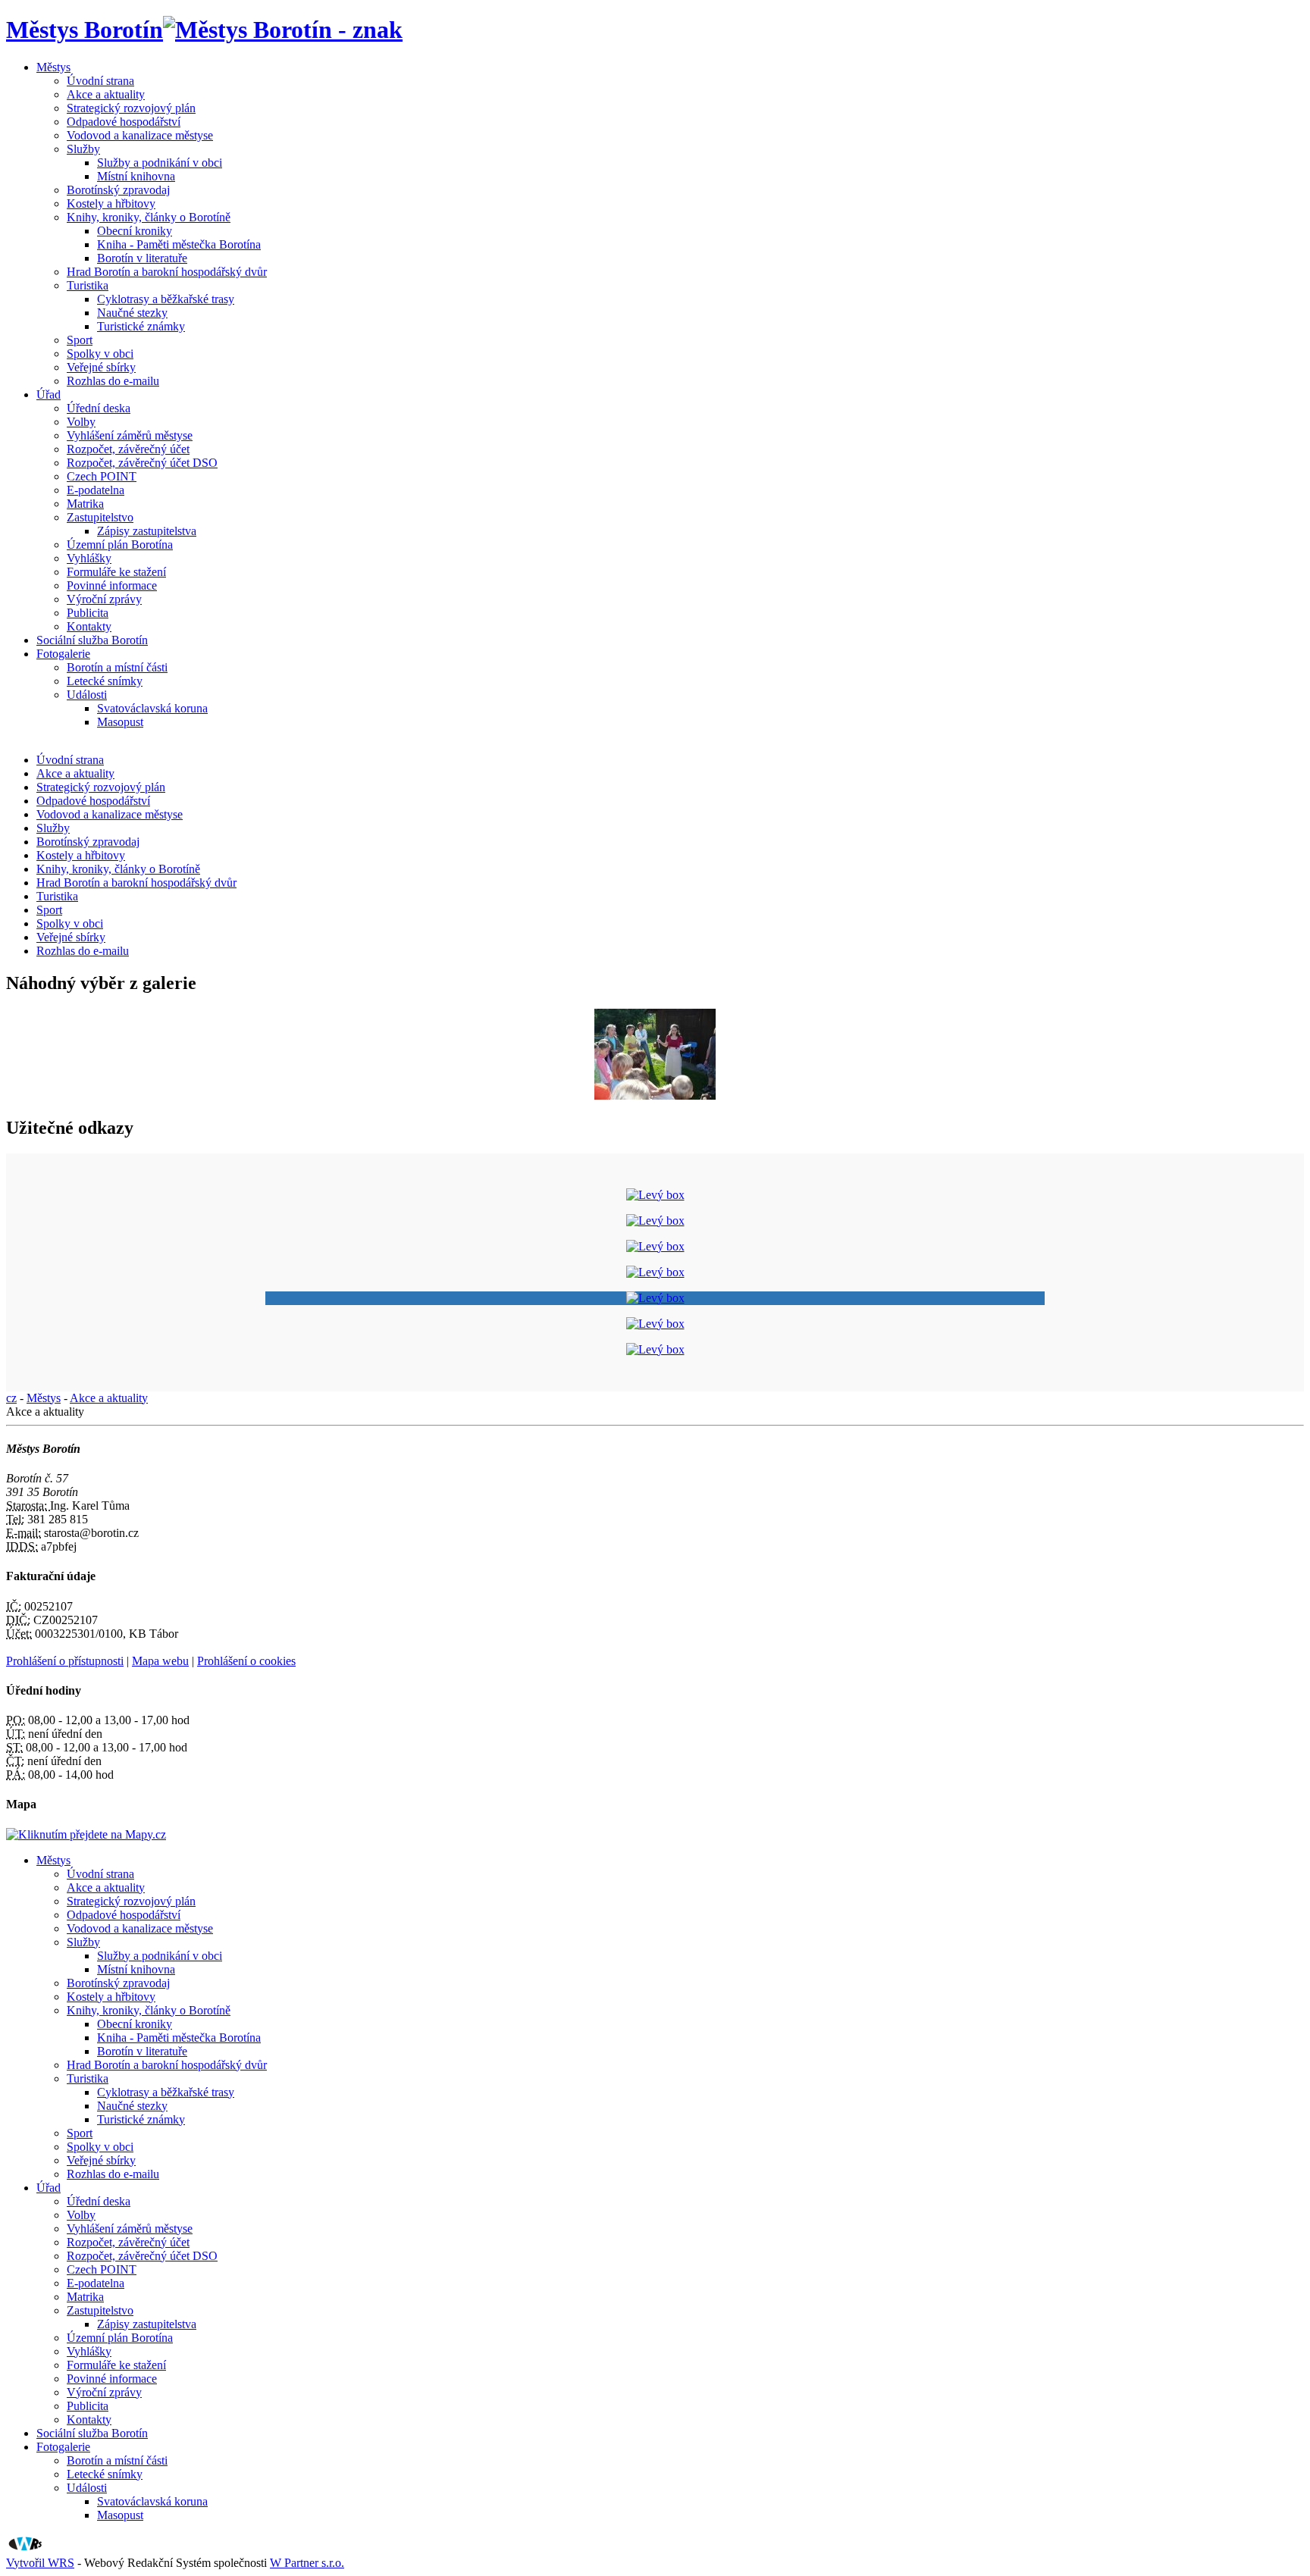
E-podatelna (96, 490)
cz (11, 1398)
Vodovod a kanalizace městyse (140, 135)
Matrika (85, 504)
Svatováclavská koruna (152, 708)
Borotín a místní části (117, 667)
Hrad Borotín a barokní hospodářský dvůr (167, 272)
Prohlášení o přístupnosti (65, 1661)
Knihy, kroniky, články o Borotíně (149, 217)
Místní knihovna (136, 176)
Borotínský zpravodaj (118, 190)
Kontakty (89, 626)
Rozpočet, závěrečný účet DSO (142, 463)
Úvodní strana (100, 81)
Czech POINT (102, 476)
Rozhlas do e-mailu (113, 381)
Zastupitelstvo (100, 517)
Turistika (88, 285)
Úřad (49, 394)
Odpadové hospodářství (124, 122)
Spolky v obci (100, 354)
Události (87, 695)
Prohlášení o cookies (246, 1661)
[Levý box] (655, 1195)
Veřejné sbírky (101, 367)
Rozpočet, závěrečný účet (128, 449)
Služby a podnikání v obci (160, 163)
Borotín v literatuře (142, 258)
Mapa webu (160, 1661)
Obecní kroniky (135, 231)
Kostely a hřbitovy (111, 203)
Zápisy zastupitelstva (147, 531)
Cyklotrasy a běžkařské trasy (166, 299)
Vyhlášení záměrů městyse (130, 435)
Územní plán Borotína (120, 545)
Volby (81, 422)
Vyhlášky (89, 558)
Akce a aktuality (106, 94)
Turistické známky (141, 326)
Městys (53, 67)
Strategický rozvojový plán (131, 108)
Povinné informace (112, 585)
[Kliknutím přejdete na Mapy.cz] (86, 1834)
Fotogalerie (63, 654)
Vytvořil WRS (40, 2563)
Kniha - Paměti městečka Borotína (179, 244)
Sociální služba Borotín (92, 640)
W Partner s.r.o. (307, 2563)
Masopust (120, 722)
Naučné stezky (132, 313)
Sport (80, 340)
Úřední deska (99, 408)
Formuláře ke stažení (116, 572)
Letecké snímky (105, 681)
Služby (83, 149)
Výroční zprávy (104, 599)
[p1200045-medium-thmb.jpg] (655, 1096)
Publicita (88, 613)
